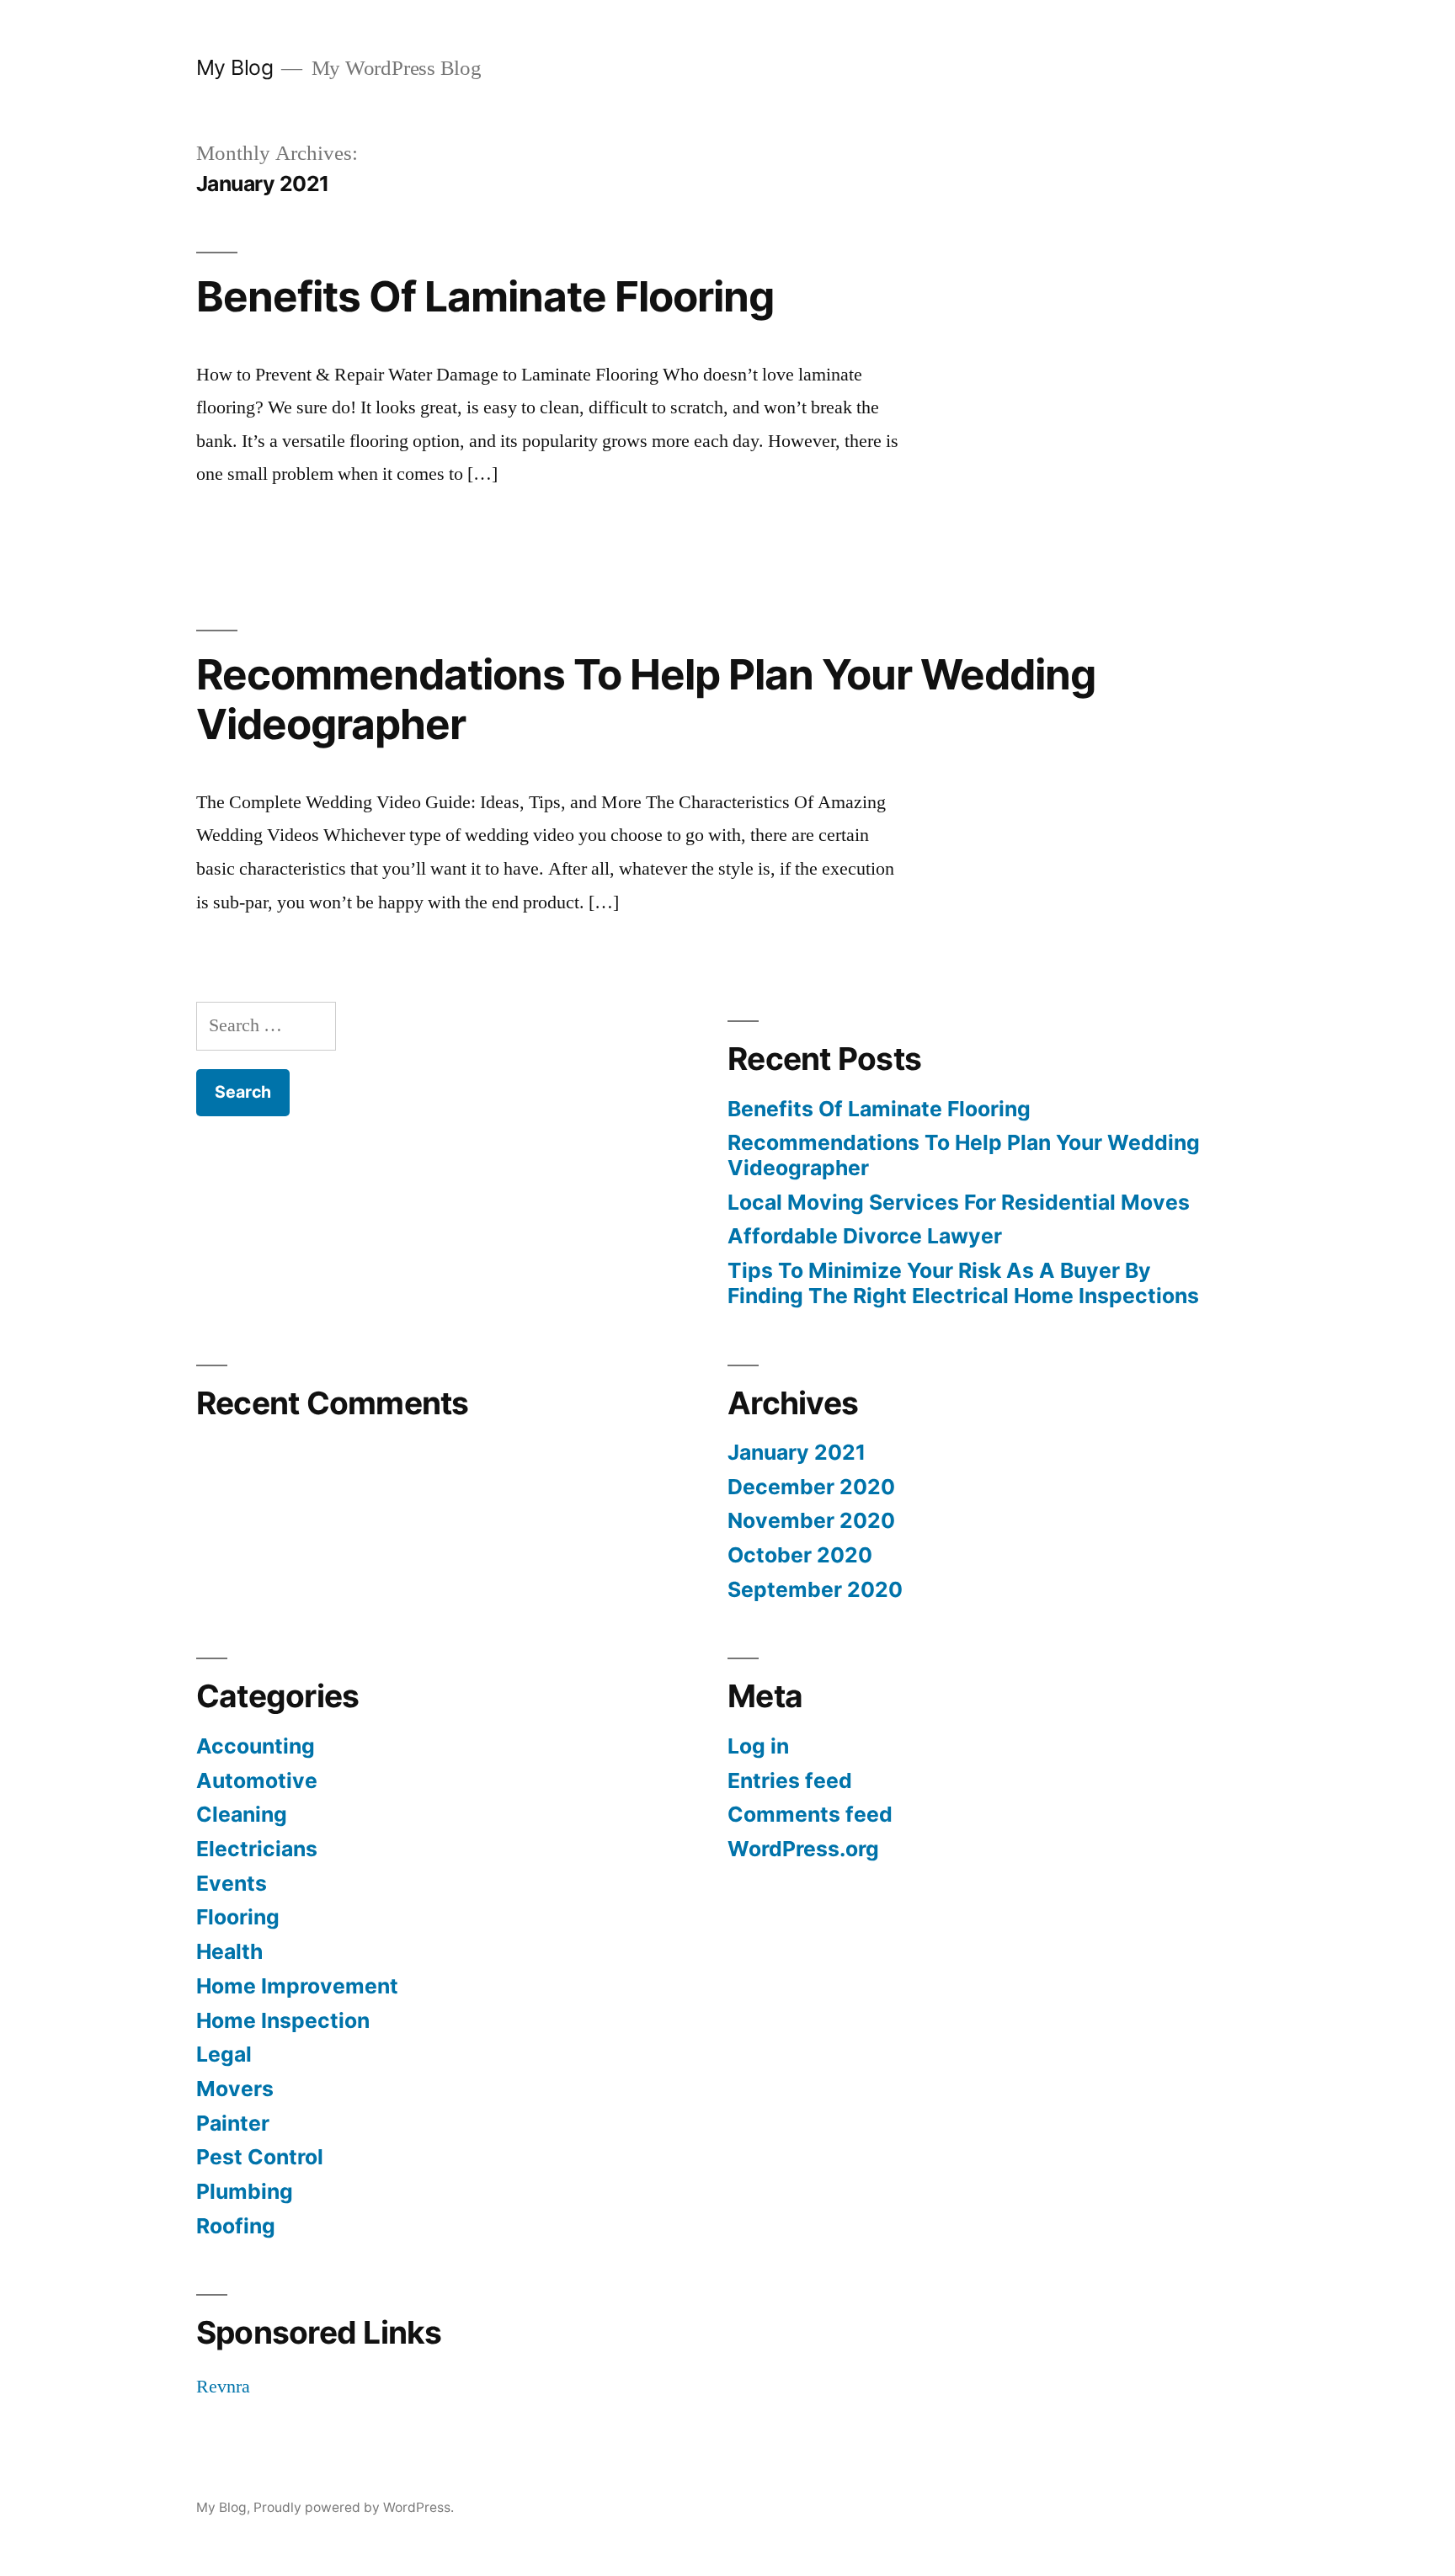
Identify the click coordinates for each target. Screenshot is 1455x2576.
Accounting (256, 1746)
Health (229, 1951)
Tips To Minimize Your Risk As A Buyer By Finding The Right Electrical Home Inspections (963, 1283)
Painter (233, 2123)
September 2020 (815, 1589)
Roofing (236, 2226)
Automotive (257, 1780)
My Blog (235, 67)
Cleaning (242, 1814)
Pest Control (260, 2157)
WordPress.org (803, 1849)
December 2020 (811, 1487)
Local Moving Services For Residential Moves (959, 1202)
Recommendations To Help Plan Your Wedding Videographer (646, 699)
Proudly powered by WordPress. (354, 2507)
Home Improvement (297, 1986)
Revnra (223, 2387)
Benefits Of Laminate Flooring (485, 296)
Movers (235, 2089)
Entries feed (790, 1780)
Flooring (238, 1917)
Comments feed (810, 1814)
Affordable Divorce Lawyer (865, 1236)
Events (232, 1883)
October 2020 (800, 1555)
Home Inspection (283, 2020)
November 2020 (811, 1520)
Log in (758, 1746)
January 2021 (797, 1452)
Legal (224, 2054)
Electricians (257, 1849)
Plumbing (245, 2191)
